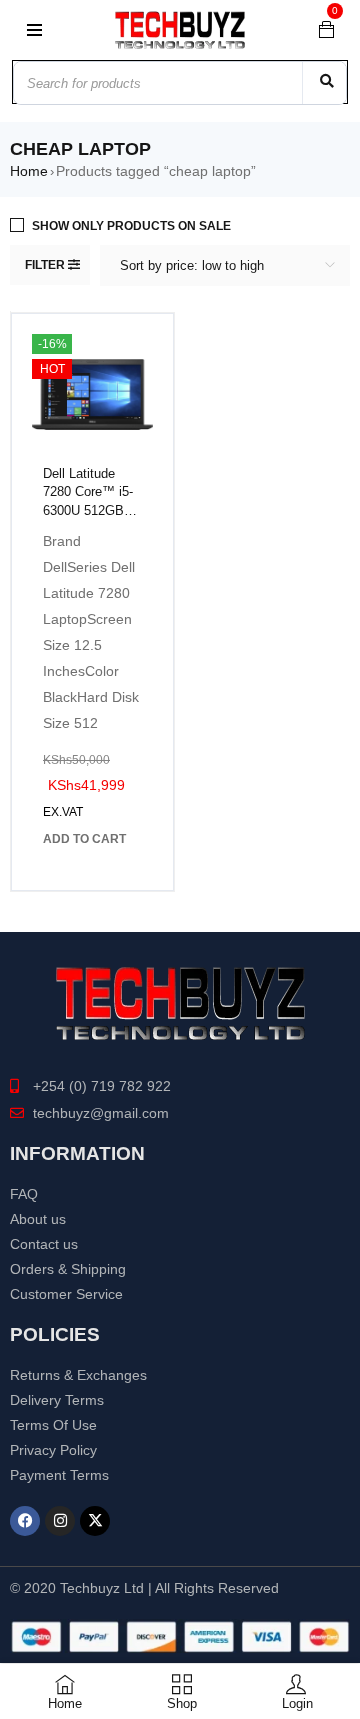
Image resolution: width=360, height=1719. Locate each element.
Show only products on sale (131, 226)
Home (29, 171)
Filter (45, 265)
